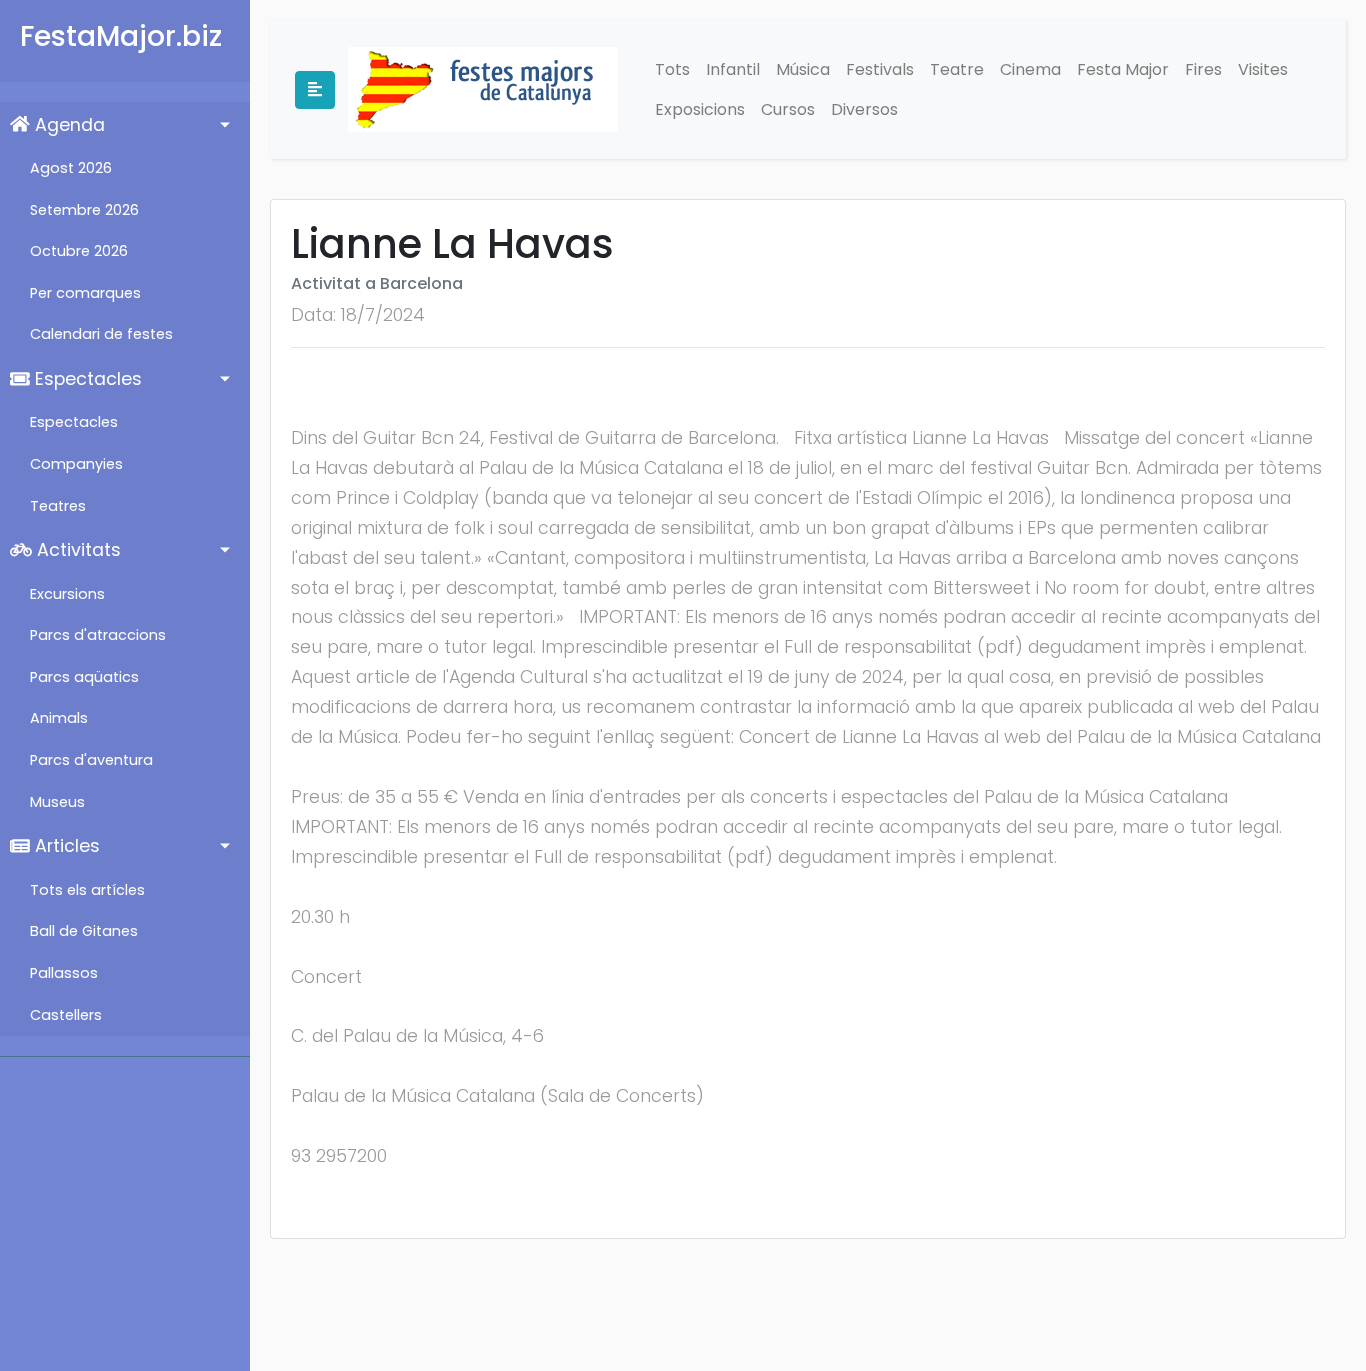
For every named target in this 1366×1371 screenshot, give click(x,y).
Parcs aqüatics (84, 677)
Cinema (1030, 69)
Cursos (788, 109)
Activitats (76, 550)
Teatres (58, 506)
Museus (57, 802)
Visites (1263, 69)
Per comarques (85, 293)
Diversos (864, 109)
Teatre (957, 69)
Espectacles (86, 379)
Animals (59, 718)
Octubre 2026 (79, 251)
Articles (65, 846)
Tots (672, 69)
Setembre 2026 (84, 210)
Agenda (67, 125)
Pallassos (64, 973)
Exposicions (700, 109)
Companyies (76, 464)
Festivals (880, 69)
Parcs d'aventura (91, 760)
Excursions (67, 594)
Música (803, 69)
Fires (1203, 69)
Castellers (66, 1015)
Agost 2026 (71, 168)
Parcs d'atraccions (98, 635)
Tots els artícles (87, 890)
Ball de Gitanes (84, 931)
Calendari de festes (101, 334)
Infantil (733, 69)
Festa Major (1123, 69)
